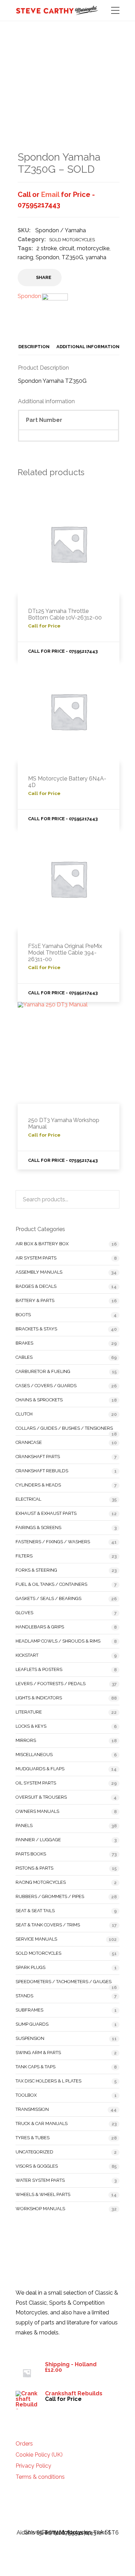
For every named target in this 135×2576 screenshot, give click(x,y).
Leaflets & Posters (39, 1669)
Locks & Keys (31, 1726)
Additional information (88, 347)
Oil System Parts (36, 1783)
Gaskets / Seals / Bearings (48, 1598)
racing (25, 257)
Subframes (29, 2010)
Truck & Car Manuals (42, 2123)
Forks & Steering (36, 1570)
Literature (29, 1712)
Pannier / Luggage (38, 1840)
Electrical (28, 1499)
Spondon (47, 257)
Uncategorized (34, 2152)
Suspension (30, 2038)
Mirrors (26, 1740)
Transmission (32, 2109)
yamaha (96, 257)
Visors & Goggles (37, 2166)
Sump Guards (32, 2024)
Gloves (24, 1613)
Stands (24, 1996)
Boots (23, 1315)
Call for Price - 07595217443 (63, 651)
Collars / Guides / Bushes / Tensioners (64, 1428)
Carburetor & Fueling (43, 1371)
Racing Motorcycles (41, 1882)
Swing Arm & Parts (38, 2053)
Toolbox (26, 2095)
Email (50, 195)
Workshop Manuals (40, 2209)
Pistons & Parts (34, 1868)
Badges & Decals (36, 1286)
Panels (24, 1825)
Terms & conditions (40, 2477)
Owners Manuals (37, 1811)
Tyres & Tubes (33, 2138)
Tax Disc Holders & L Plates (48, 2081)
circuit (67, 248)
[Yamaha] (55, 311)
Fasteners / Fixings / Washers (53, 1542)
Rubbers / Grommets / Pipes (50, 1896)
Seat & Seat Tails (35, 1911)
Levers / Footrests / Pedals (51, 1684)
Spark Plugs (30, 1967)
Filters (24, 1556)
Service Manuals (36, 1939)
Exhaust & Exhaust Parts (46, 1513)
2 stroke (47, 248)
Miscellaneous (34, 1755)
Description (34, 347)
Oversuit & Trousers (41, 1797)
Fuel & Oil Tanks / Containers (51, 1584)
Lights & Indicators (39, 1698)
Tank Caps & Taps (35, 2067)
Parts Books (31, 1854)
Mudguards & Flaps (40, 1769)
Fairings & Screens (38, 1527)
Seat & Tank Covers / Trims (48, 1925)
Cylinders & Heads (38, 1485)
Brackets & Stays (36, 1329)
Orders (24, 2444)
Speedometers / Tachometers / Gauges (64, 1982)
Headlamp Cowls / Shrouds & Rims (58, 1641)
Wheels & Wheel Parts (43, 2194)
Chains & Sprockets (39, 1400)
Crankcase (29, 1442)
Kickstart (27, 1655)
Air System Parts (36, 1258)
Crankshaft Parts (38, 1457)
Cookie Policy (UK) (39, 2455)
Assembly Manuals (39, 1272)
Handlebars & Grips (40, 1627)
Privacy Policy (33, 2466)
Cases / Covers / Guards (46, 1386)
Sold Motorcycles (72, 240)
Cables (24, 1357)
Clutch (24, 1414)
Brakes (24, 1343)
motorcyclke (93, 248)
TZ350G (72, 257)
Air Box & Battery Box (42, 1244)
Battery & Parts (35, 1300)
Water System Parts (40, 2180)
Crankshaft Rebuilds (42, 1471)
